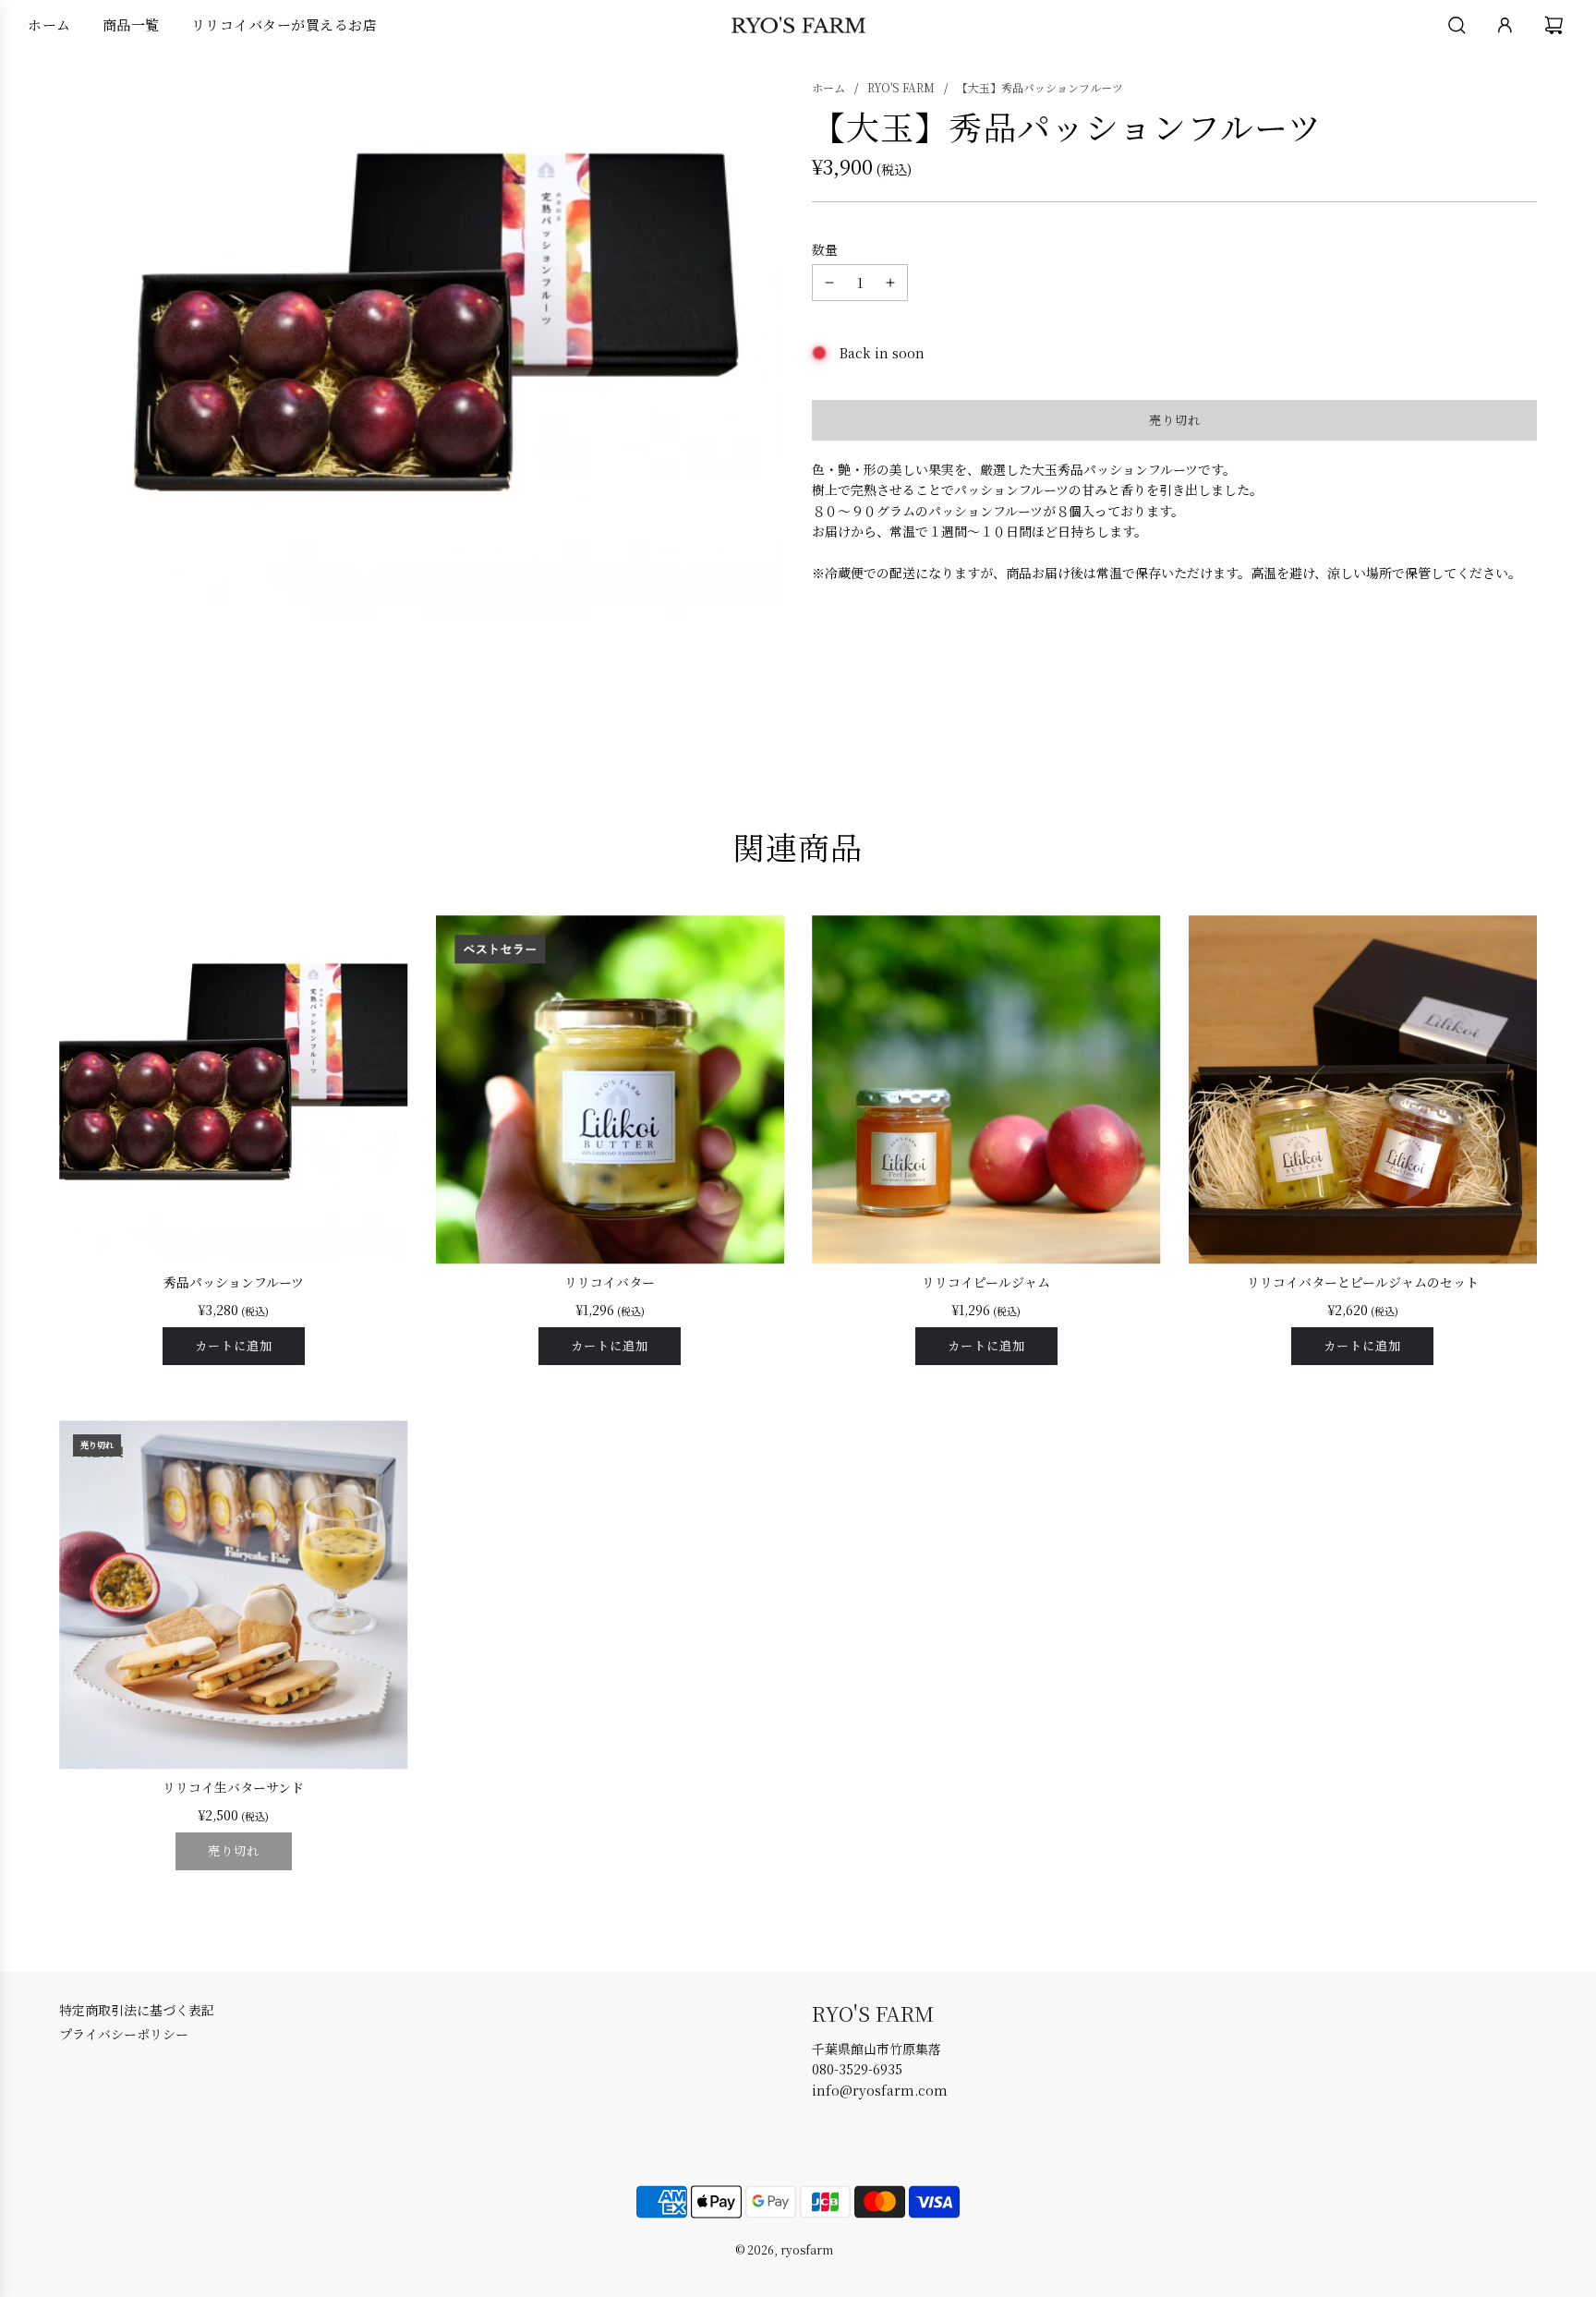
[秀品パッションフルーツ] (234, 1090)
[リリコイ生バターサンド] (234, 1595)
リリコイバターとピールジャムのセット (1363, 1282)
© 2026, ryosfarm (784, 2249)
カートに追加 (234, 1345)
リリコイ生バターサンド (233, 1787)
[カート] (1556, 25)
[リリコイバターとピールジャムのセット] (1363, 1090)
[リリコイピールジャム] (986, 1090)
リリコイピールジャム (986, 1282)
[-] (829, 283)
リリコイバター (610, 1282)
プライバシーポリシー (124, 2034)
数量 (825, 249)
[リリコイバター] (611, 1090)
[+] (890, 283)
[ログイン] (1505, 25)
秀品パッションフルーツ (234, 1282)
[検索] (1457, 25)
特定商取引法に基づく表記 (137, 2010)
